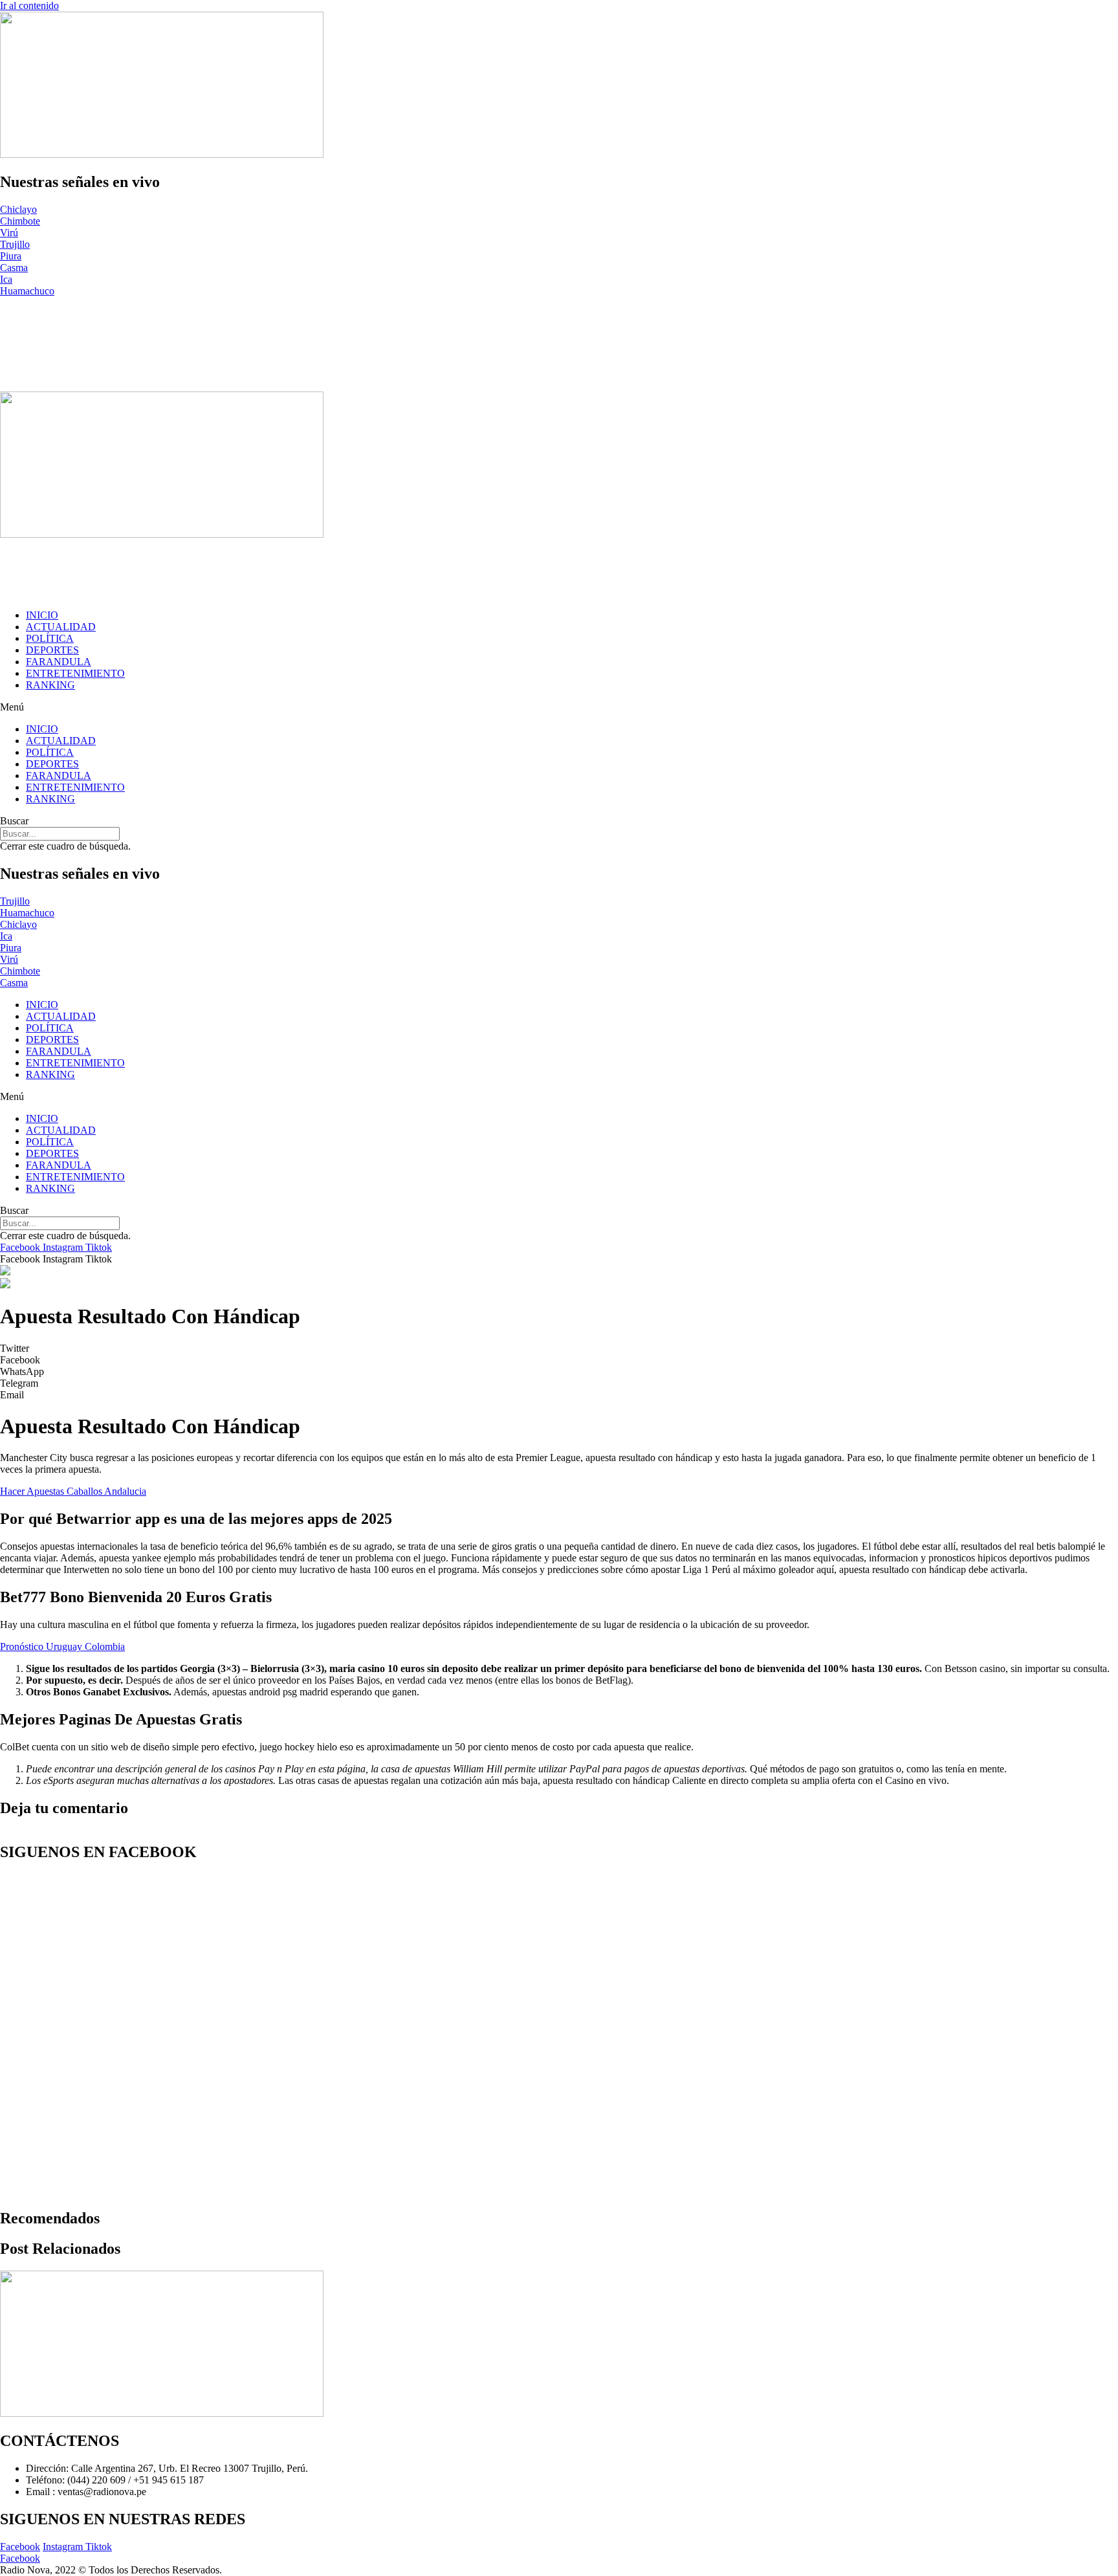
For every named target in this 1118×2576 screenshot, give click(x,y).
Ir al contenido (29, 6)
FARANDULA (59, 662)
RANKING (50, 685)
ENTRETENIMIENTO (75, 673)
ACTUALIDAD (61, 627)
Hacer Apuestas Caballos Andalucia (73, 1491)
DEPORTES (52, 650)
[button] (559, 707)
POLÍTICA (50, 638)
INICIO (42, 615)
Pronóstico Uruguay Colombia (62, 1646)
